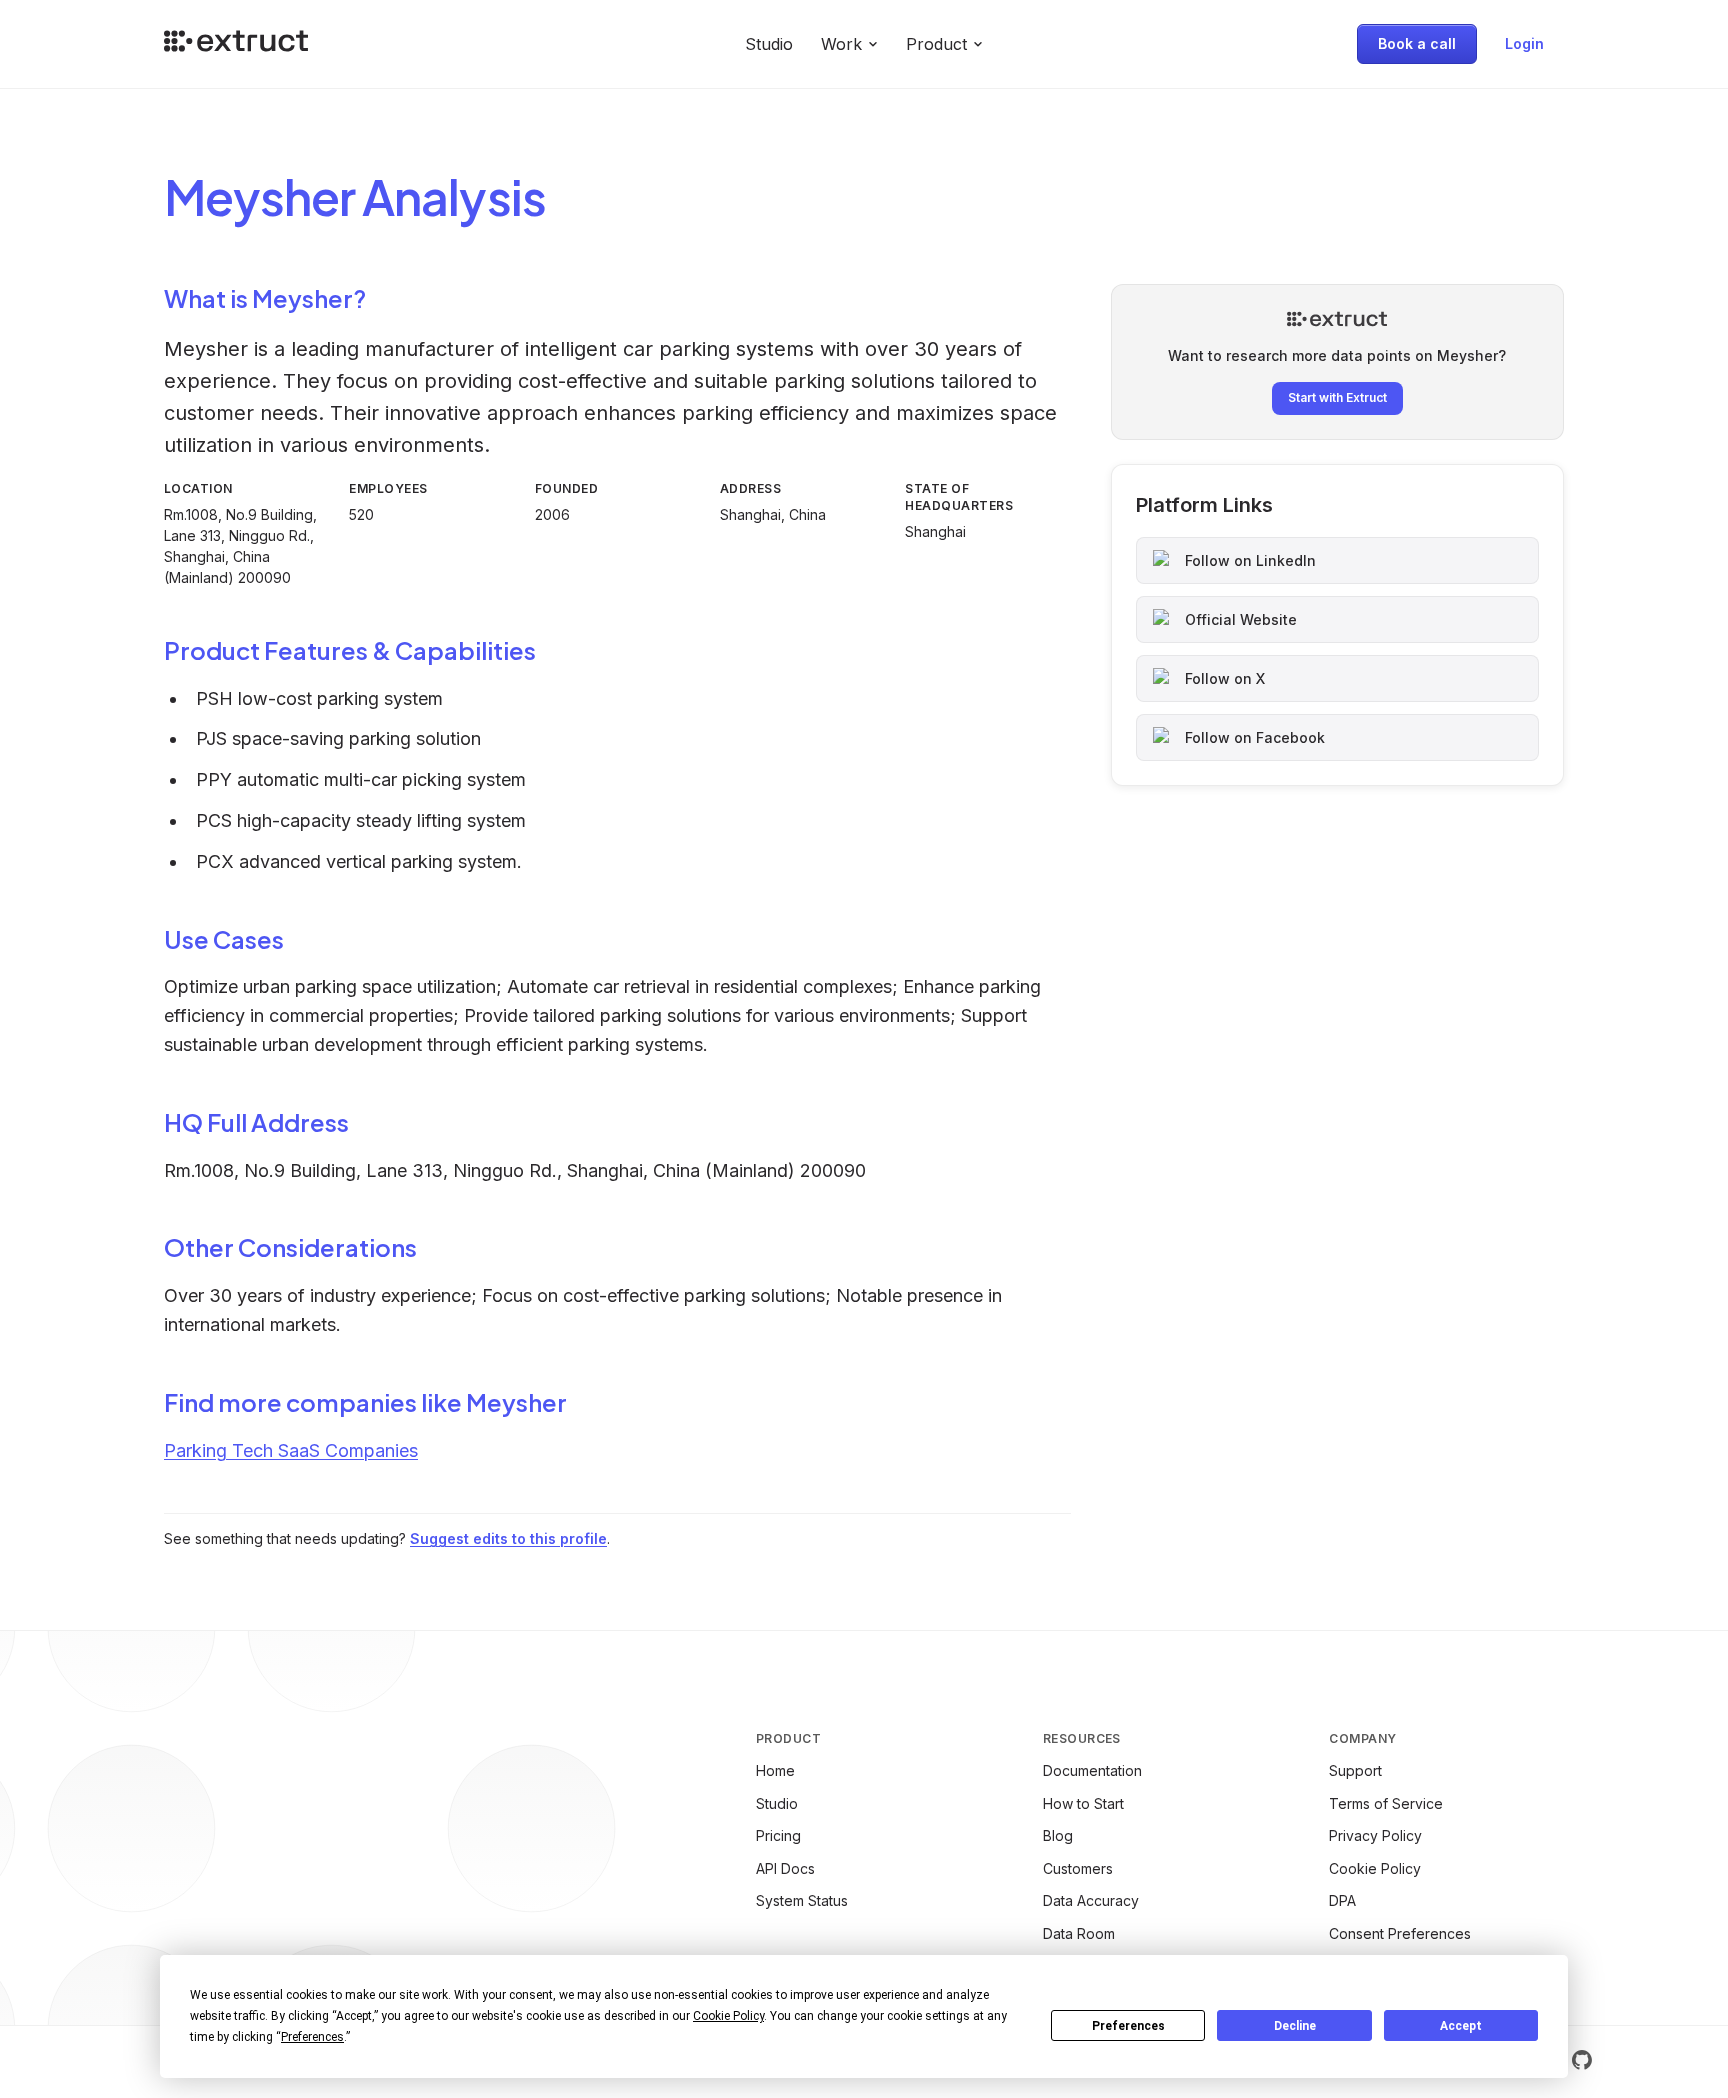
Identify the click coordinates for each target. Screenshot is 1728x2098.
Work (841, 44)
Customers (1078, 1868)
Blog (1058, 1835)
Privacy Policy (1375, 1835)
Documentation (1092, 1770)
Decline (1295, 2026)
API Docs (785, 1868)
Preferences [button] (312, 2037)
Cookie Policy (1375, 1868)
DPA (1342, 1900)
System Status (802, 1900)
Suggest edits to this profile (508, 1538)
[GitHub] (1582, 2060)
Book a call (1417, 43)
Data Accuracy (1091, 1900)
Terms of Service (1386, 1803)
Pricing (778, 1835)
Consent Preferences (1400, 1933)
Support (1355, 1770)
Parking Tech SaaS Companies (291, 1450)
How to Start (1083, 1803)
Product (936, 44)
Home (775, 1770)
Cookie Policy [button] (728, 2016)
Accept (1461, 2026)
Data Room (1079, 1933)
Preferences (1128, 2026)
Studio (769, 44)
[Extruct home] (236, 44)
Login (1524, 43)
